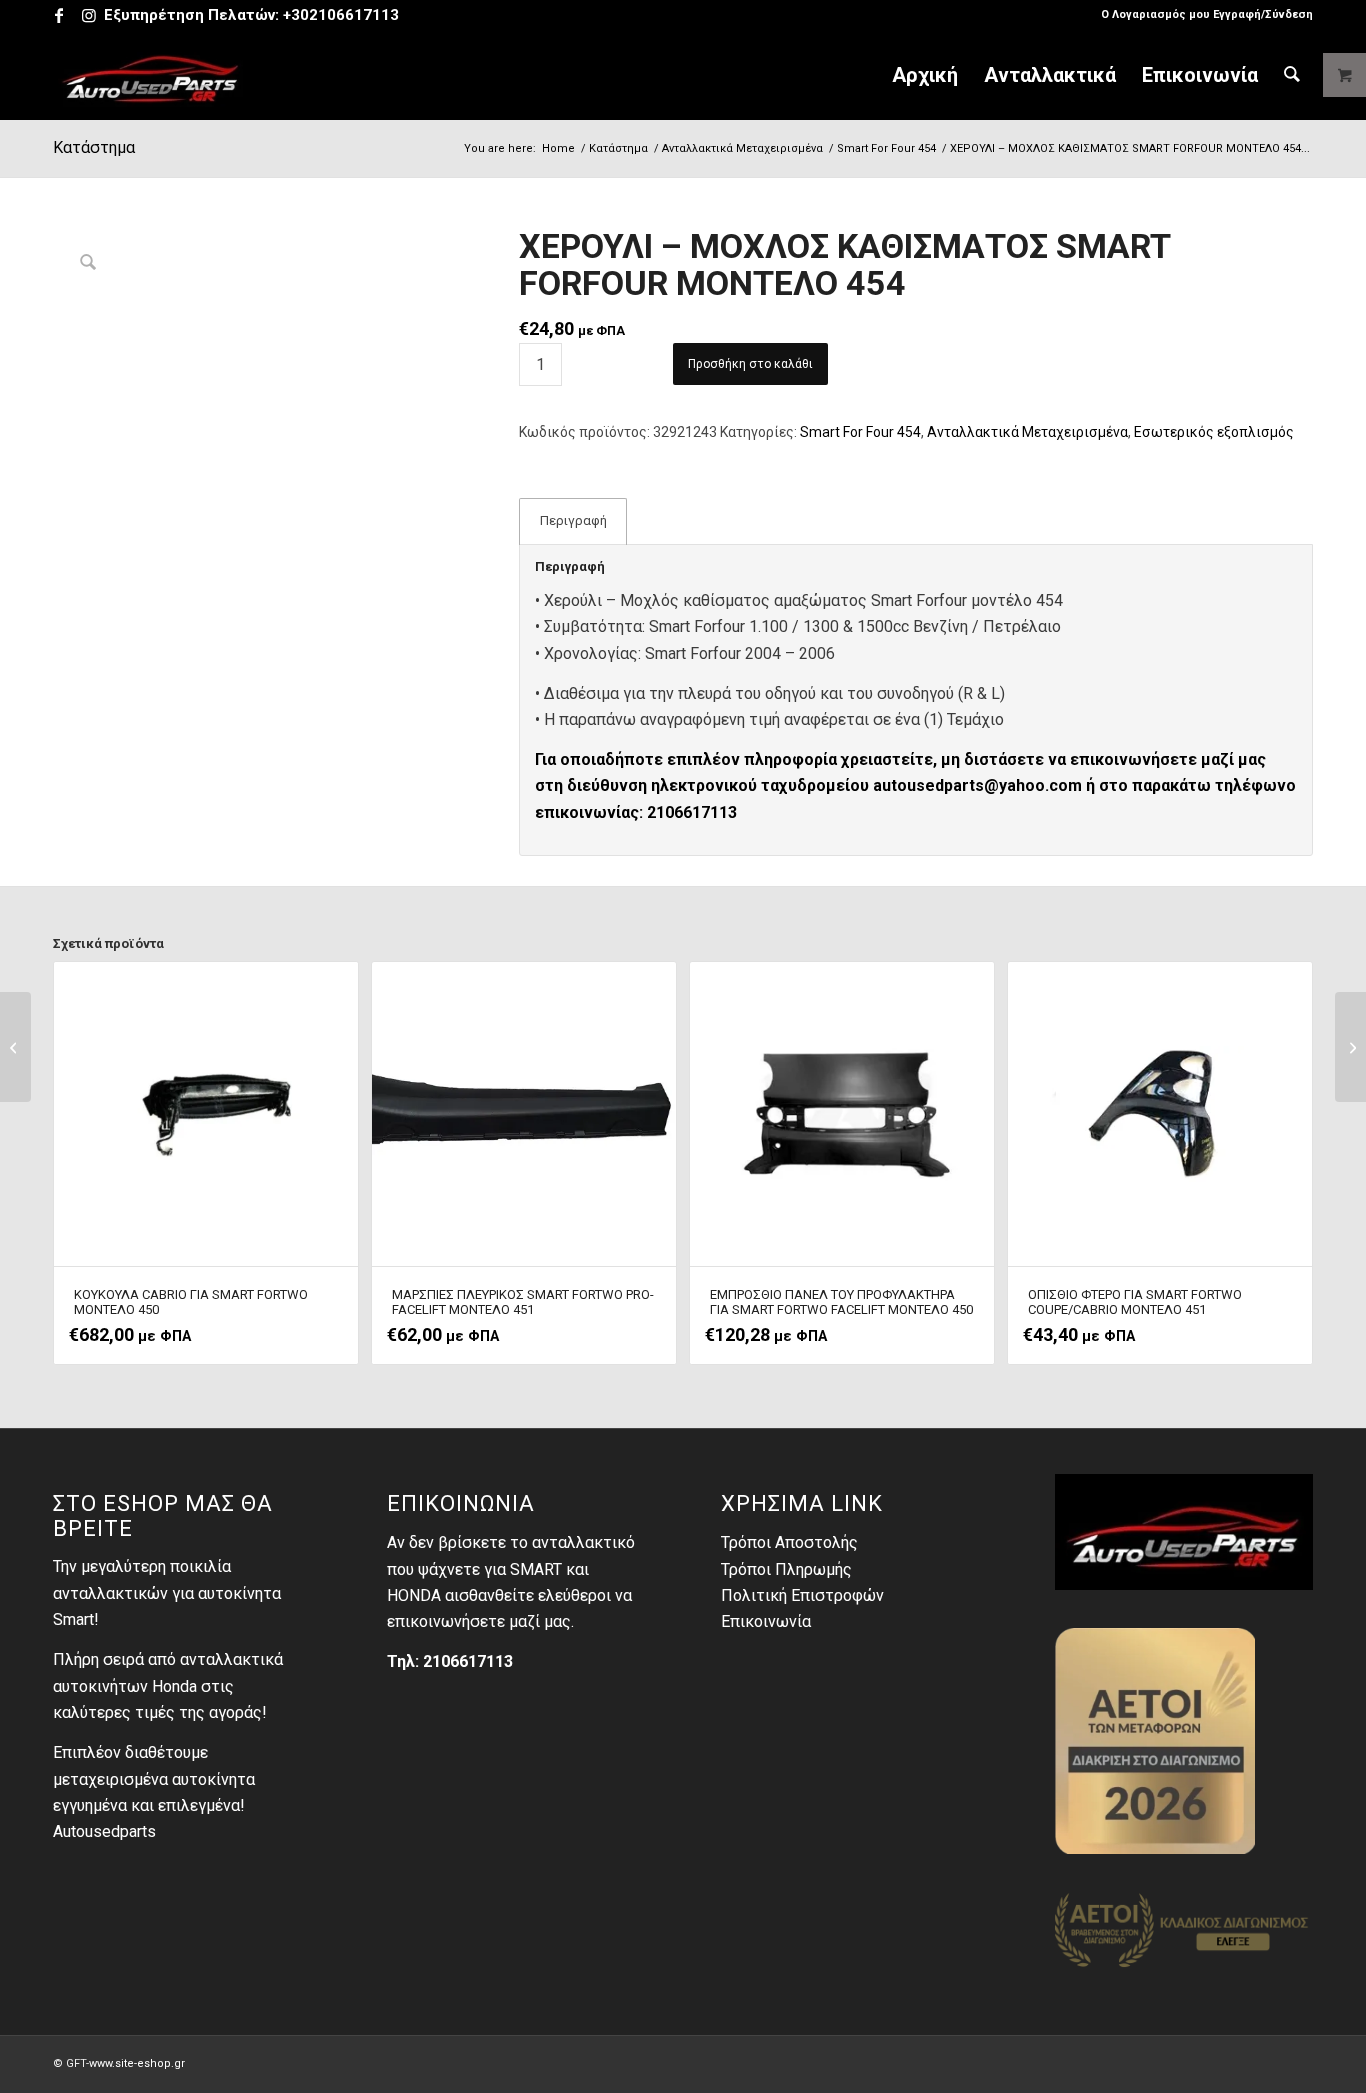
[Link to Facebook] (58, 15)
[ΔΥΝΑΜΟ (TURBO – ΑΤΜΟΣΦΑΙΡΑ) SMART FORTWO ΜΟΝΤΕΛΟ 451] (1350, 1047)
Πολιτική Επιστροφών (802, 1595)
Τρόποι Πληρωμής (786, 1569)
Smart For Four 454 (860, 432)
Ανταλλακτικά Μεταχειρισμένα (1027, 432)
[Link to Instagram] (89, 15)
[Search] (1292, 75)
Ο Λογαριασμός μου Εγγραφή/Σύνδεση (1207, 14)
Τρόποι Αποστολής (789, 1542)
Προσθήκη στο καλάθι (750, 364)
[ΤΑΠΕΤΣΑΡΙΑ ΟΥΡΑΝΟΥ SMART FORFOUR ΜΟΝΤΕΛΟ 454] (15, 1047)
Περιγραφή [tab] (573, 520)
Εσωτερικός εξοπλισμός (1214, 432)
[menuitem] (1202, 15)
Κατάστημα (94, 147)
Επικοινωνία (766, 1621)
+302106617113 (341, 15)
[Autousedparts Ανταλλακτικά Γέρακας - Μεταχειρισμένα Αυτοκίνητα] (151, 75)
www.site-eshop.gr (137, 2063)
